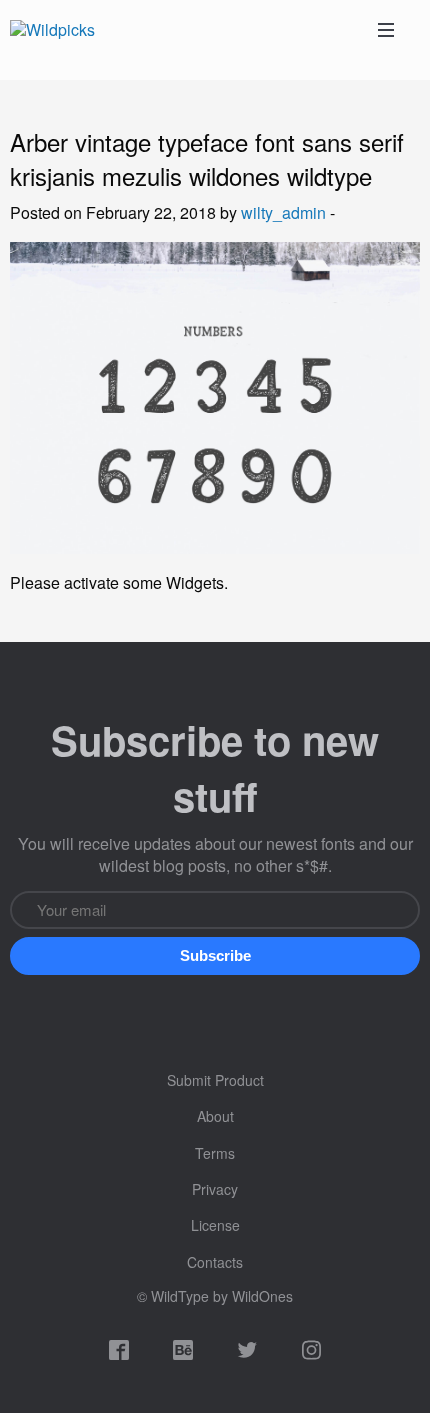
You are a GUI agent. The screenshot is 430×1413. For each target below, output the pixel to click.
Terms (215, 1153)
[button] (215, 956)
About (215, 1116)
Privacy (215, 1189)
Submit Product (215, 1080)
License (215, 1225)
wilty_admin (283, 212)
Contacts (215, 1262)
